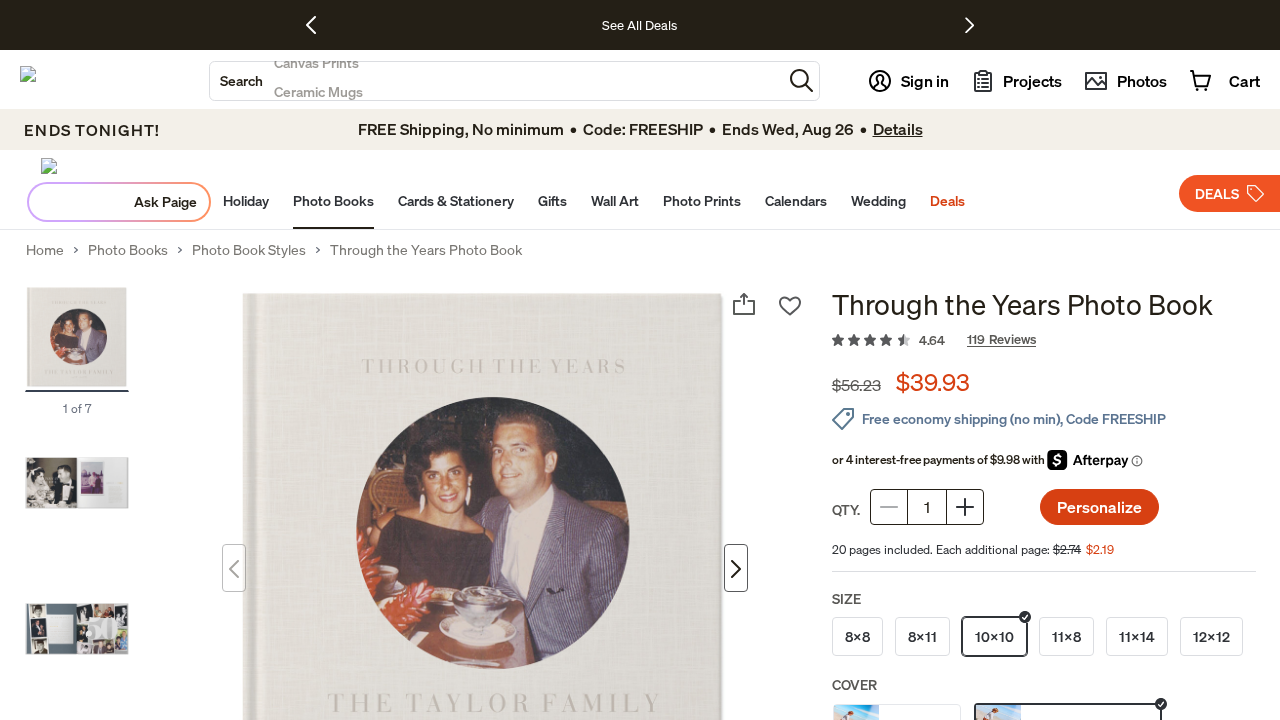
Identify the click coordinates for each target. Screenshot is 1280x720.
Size (846, 598)
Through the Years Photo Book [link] (426, 250)
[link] (1044, 341)
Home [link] (45, 250)
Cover (854, 684)
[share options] (744, 304)
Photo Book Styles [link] (249, 250)
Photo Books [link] (128, 250)
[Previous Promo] (318, 25)
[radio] (857, 636)
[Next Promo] (969, 25)
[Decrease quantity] (889, 507)
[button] (801, 80)
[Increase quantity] (965, 507)
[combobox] (496, 81)
